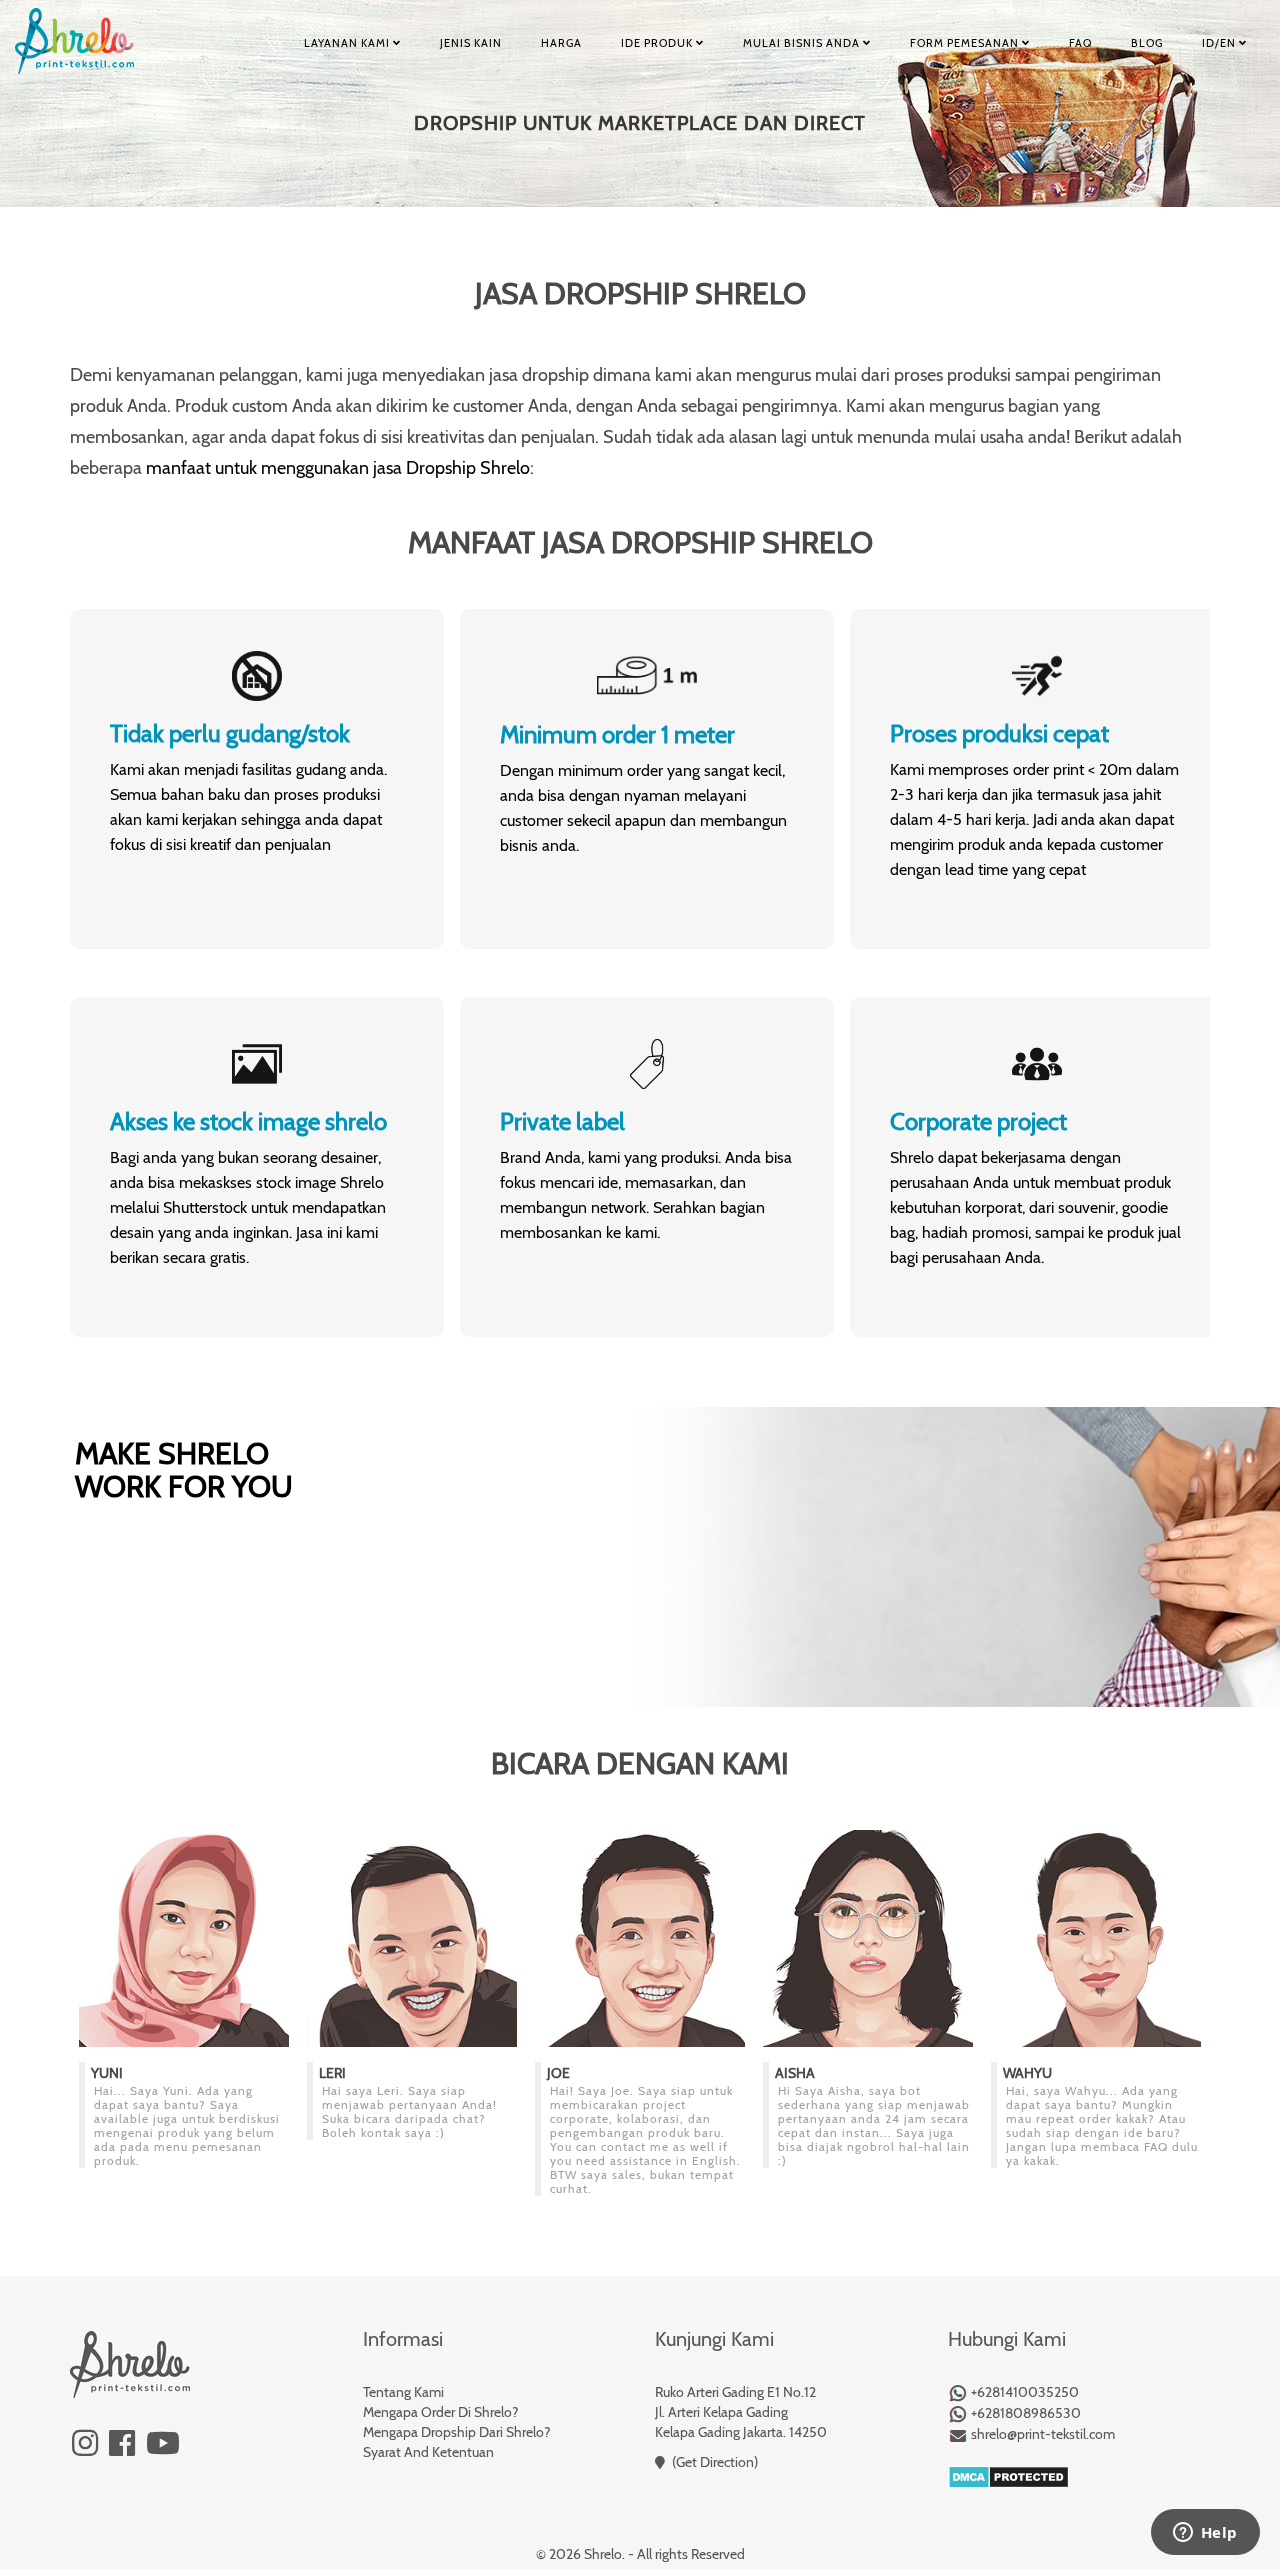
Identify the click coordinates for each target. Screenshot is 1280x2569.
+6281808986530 (1024, 2413)
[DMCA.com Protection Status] (1008, 2476)
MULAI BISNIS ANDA (803, 43)
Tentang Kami (403, 2392)
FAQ (1080, 43)
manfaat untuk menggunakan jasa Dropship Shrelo (338, 468)
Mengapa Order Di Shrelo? (440, 2412)
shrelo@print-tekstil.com (1041, 2434)
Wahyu (1027, 2073)
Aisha (795, 2073)
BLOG (1147, 43)
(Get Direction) (715, 2462)
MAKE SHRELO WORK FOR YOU (184, 1470)
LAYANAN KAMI (348, 43)
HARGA (561, 43)
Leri (332, 2073)
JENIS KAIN (471, 43)
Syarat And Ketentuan (428, 2452)
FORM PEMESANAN (966, 43)
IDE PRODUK (658, 43)
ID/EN (1220, 43)
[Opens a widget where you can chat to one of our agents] (1205, 2534)
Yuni (107, 2073)
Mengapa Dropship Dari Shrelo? (456, 2432)
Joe (558, 2073)
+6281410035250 (1023, 2392)
